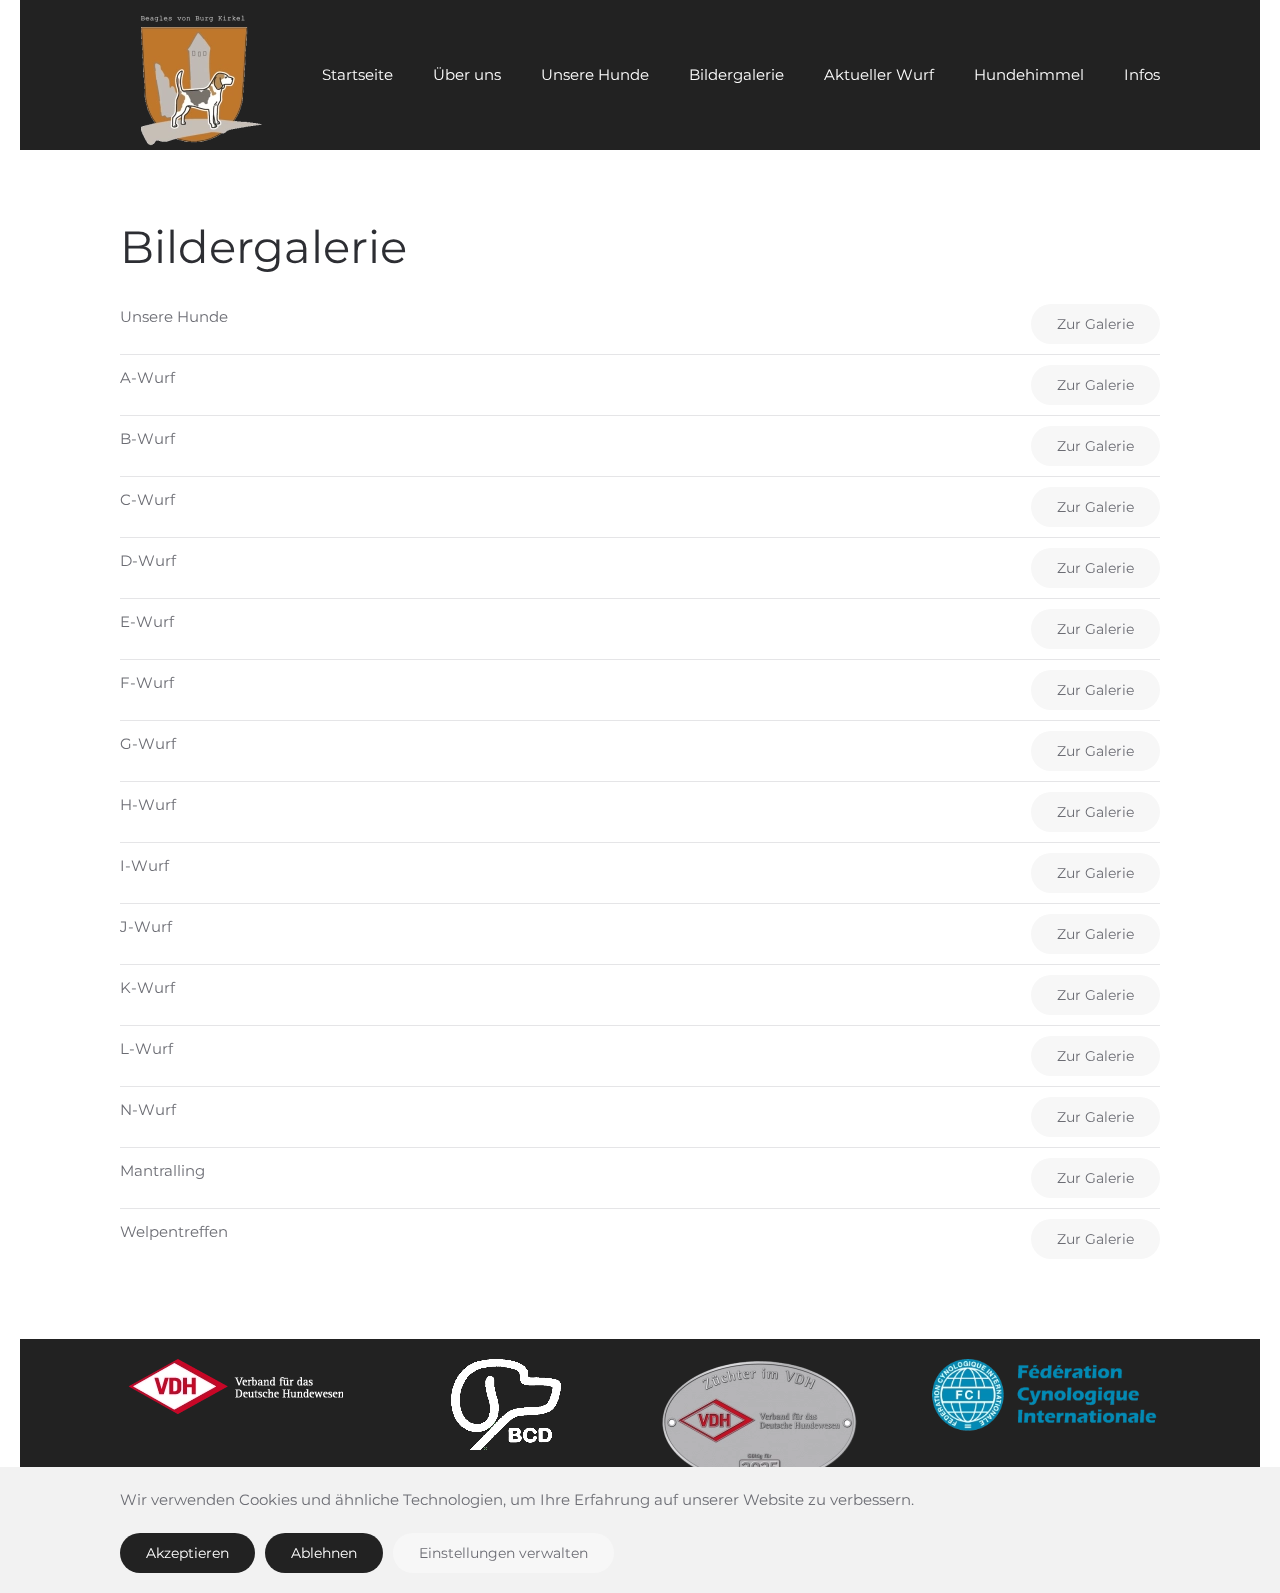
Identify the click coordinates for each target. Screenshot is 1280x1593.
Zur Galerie (1095, 324)
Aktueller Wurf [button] (879, 74)
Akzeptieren (187, 1553)
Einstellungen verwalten (503, 1553)
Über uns (467, 74)
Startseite (357, 74)
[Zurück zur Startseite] (195, 75)
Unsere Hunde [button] (595, 74)
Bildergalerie (736, 74)
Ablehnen (324, 1553)
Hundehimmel (1029, 74)
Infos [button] (1142, 74)
